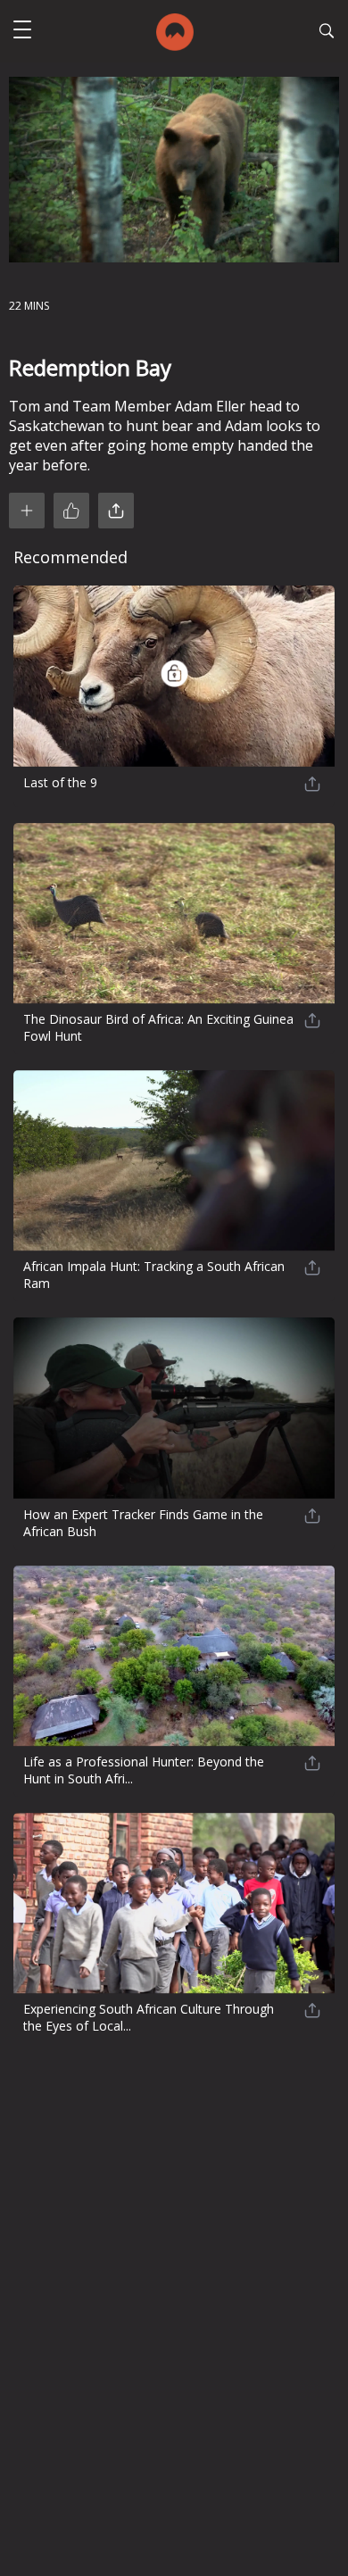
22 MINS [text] (29, 306)
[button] (22, 32)
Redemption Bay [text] (90, 367)
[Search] (327, 33)
